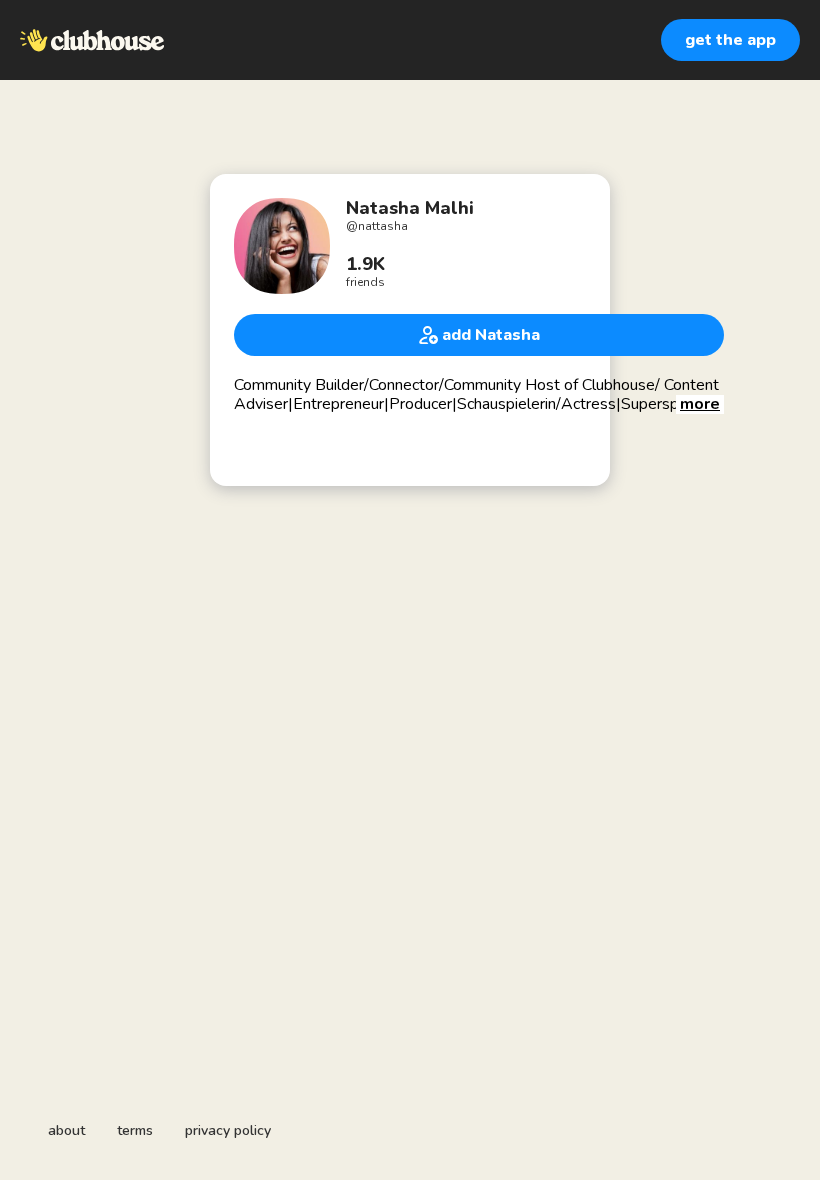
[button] (700, 404)
